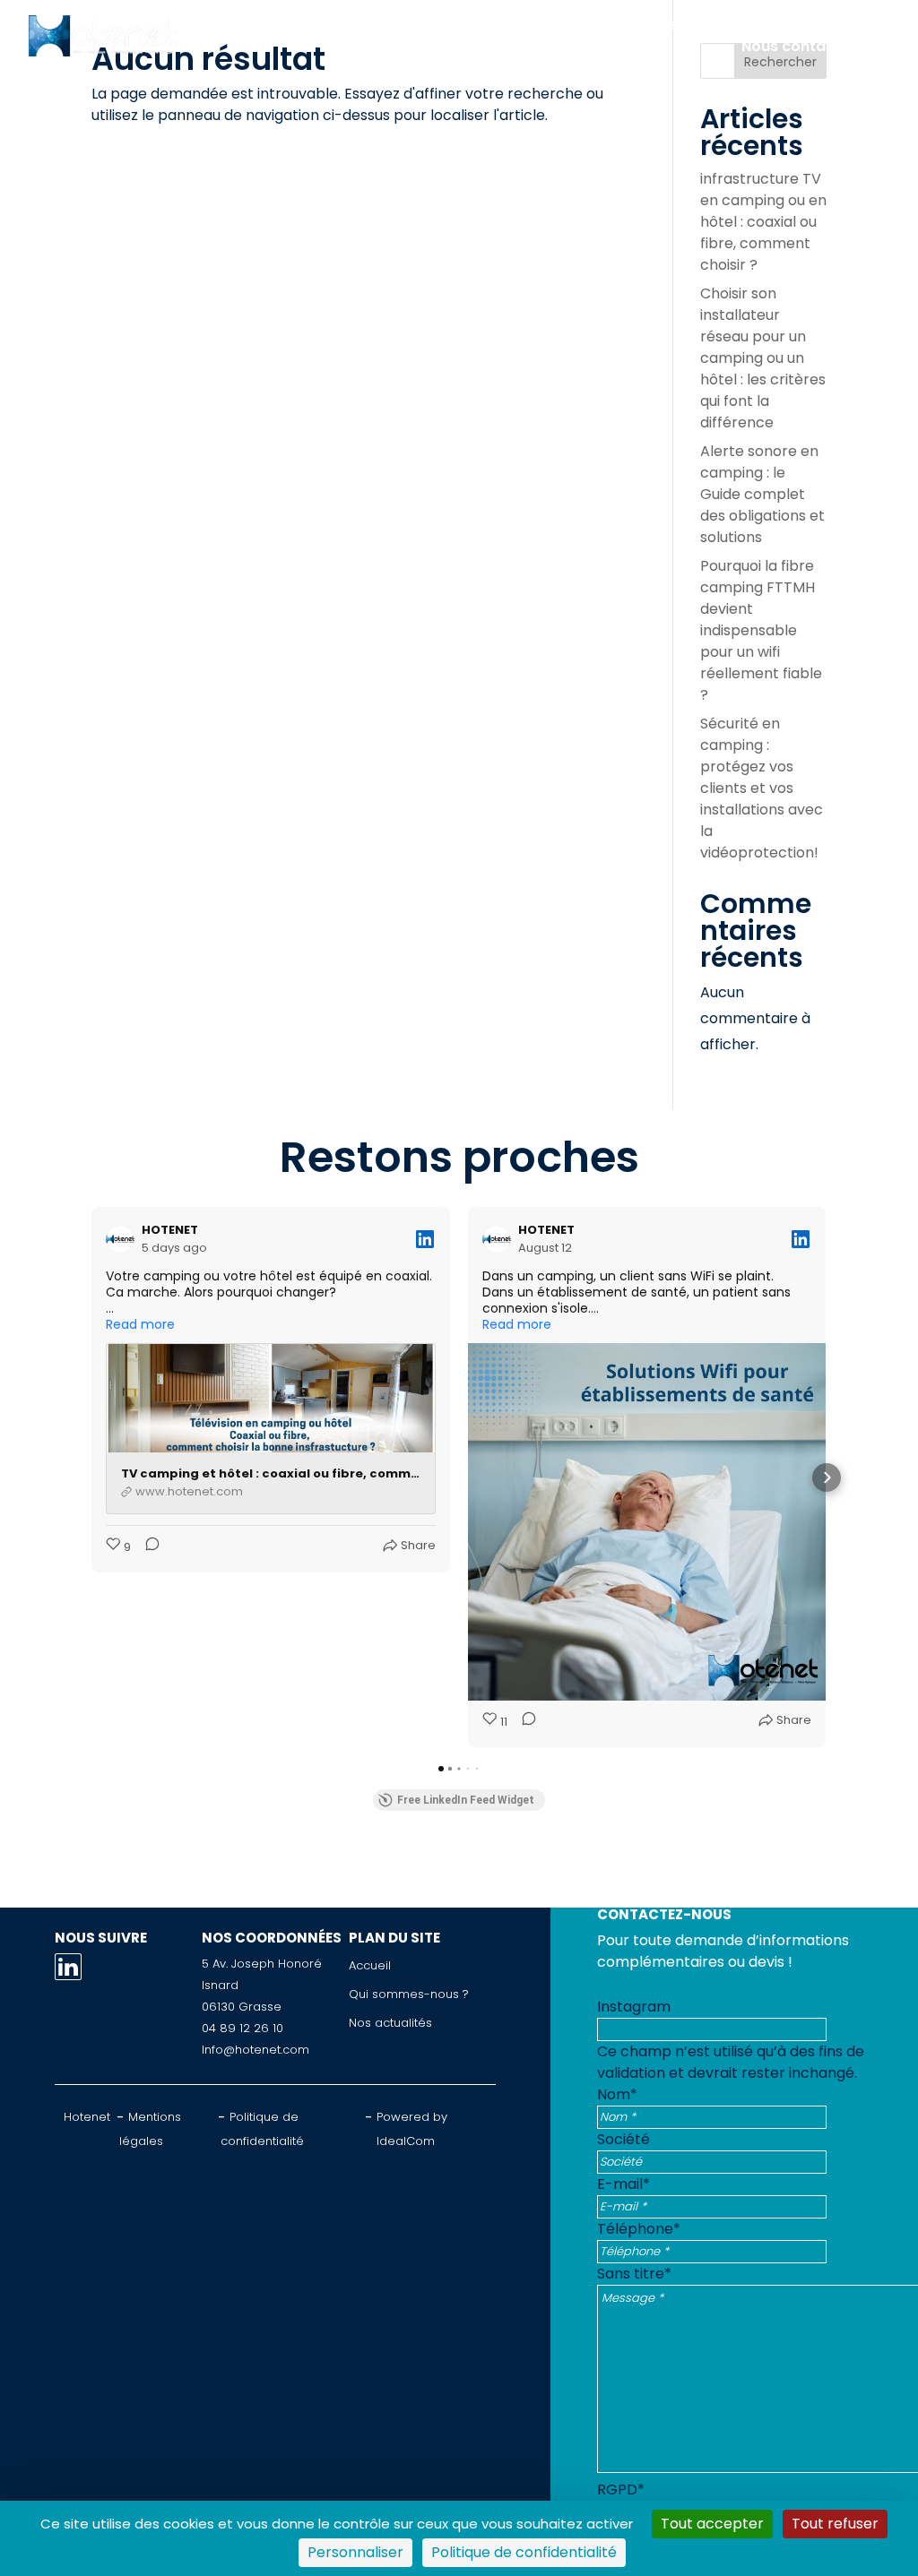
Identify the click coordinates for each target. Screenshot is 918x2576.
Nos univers (511, 25)
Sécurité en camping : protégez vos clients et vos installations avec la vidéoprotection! (762, 788)
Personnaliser (355, 2552)
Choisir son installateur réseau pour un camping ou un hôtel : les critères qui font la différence (763, 358)
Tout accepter (712, 2524)
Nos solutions (379, 25)
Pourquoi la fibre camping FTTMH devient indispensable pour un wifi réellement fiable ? (761, 630)
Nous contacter (799, 46)
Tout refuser (835, 2524)
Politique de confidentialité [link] (524, 2552)
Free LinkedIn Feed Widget (466, 1800)
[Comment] (147, 1547)
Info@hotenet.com (255, 2050)
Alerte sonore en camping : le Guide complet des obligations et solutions (762, 494)
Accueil (263, 25)
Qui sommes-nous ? (668, 25)
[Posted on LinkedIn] (425, 1239)
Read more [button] (140, 1324)
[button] (91, 1478)
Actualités (819, 25)
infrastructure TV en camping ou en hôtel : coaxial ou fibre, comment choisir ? (763, 222)
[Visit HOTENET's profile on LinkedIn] (124, 1239)
